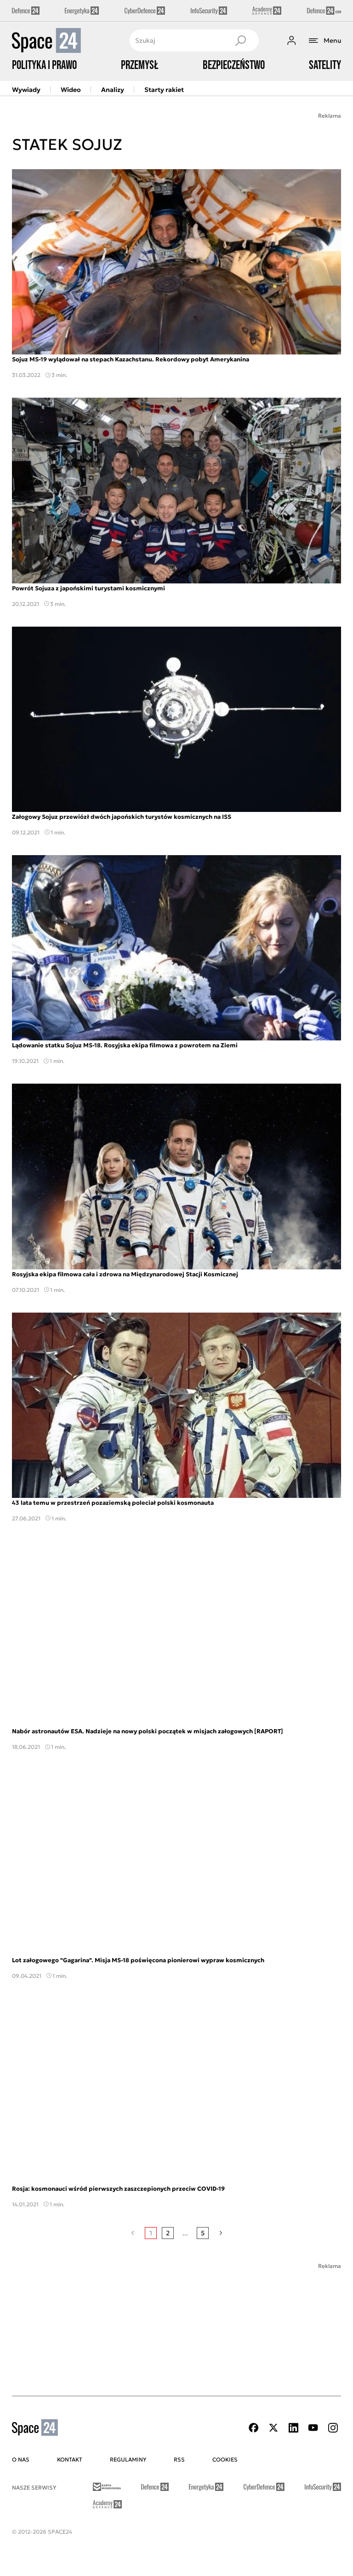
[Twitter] (273, 2428)
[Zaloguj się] (291, 40)
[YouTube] (313, 2428)
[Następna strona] (221, 2233)
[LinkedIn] (293, 2428)
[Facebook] (254, 2428)
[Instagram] (333, 2428)
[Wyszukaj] (240, 40)
